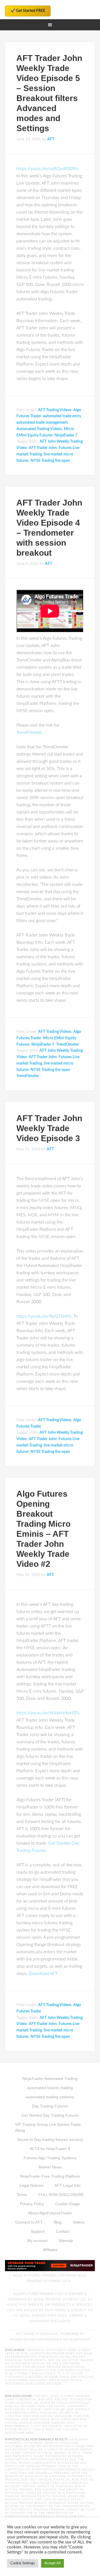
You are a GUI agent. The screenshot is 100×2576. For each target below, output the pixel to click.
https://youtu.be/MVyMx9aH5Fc (48, 1713)
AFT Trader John (43, 448)
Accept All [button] (52, 2563)
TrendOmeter (29, 732)
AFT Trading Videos (55, 410)
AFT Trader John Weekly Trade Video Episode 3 (49, 1128)
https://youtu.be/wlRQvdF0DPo (47, 169)
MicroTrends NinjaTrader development (50, 2339)
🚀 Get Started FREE (28, 11)
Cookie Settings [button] (23, 2563)
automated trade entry (62, 416)
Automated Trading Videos (39, 429)
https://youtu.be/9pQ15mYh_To (47, 1316)
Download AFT (43, 1974)
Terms (60, 2310)
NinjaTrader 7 (66, 435)
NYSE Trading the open (50, 461)
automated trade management (42, 423)
